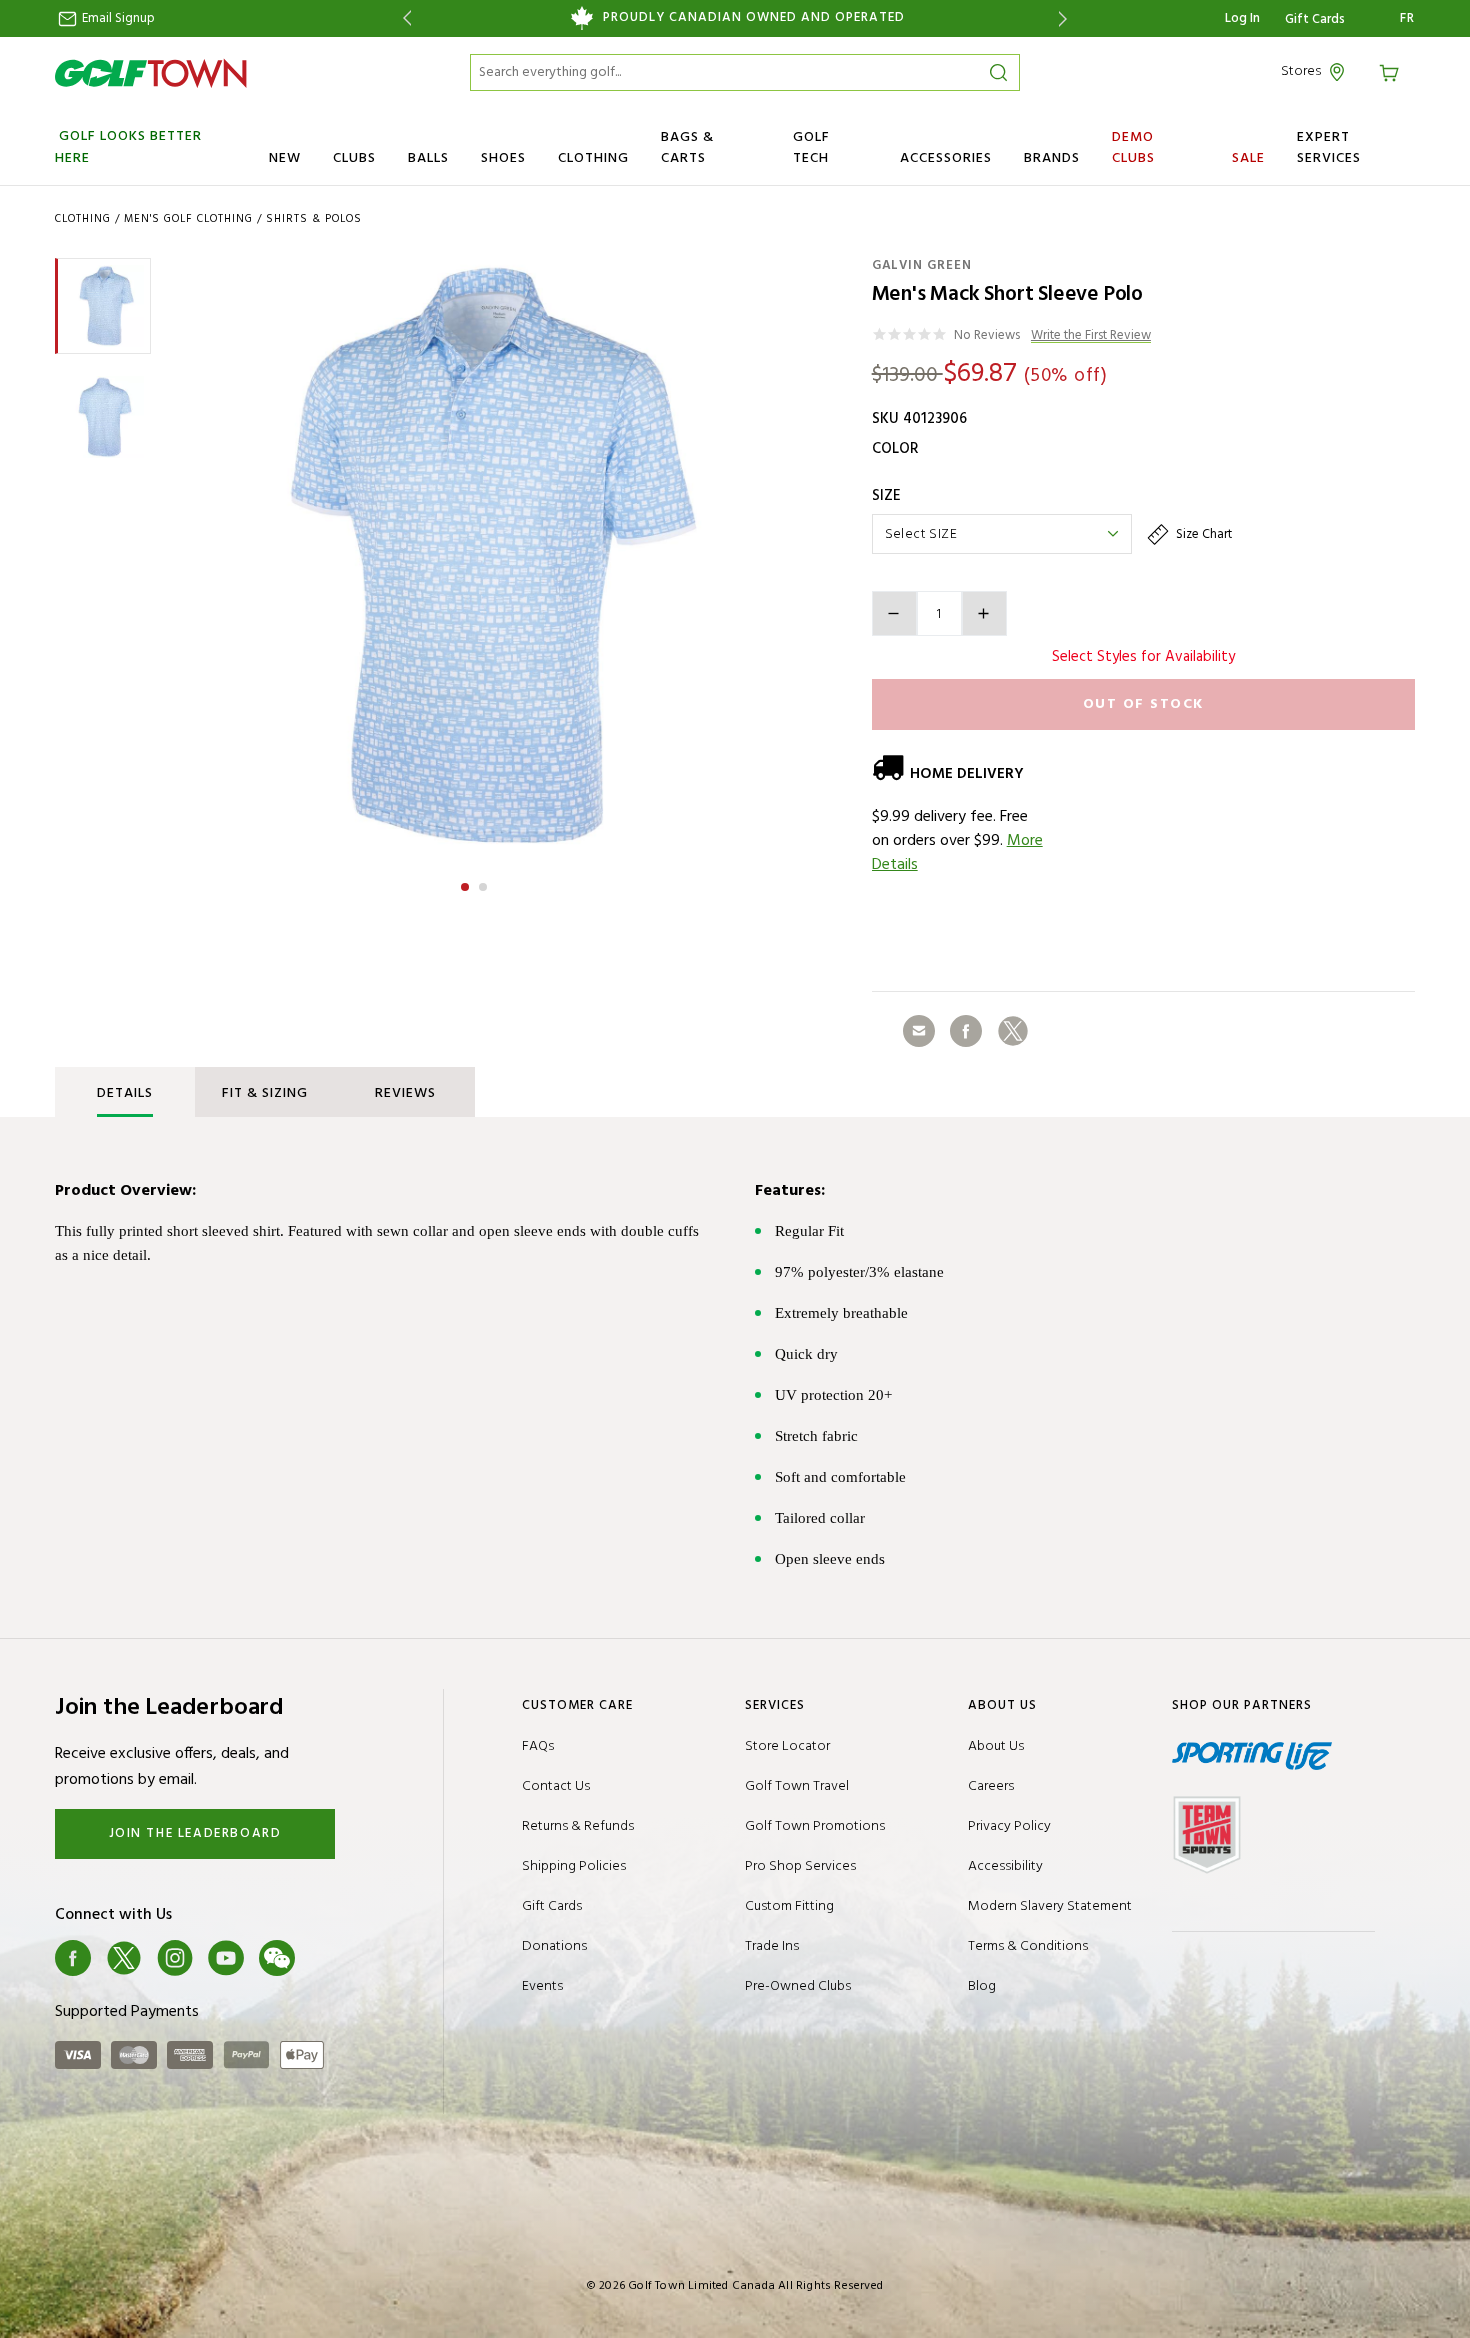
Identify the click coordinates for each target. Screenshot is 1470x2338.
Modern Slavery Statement (1050, 1906)
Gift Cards (1315, 20)
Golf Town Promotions (815, 1826)
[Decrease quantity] (894, 613)
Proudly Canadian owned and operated (754, 18)
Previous (403, 18)
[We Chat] (277, 1958)
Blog (982, 1986)
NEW (285, 158)
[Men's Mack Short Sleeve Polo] (474, 557)
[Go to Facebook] (73, 1958)
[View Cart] (1392, 71)
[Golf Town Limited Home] (151, 73)
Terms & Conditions (1028, 1946)
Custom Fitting (789, 1906)
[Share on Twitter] (1013, 1031)
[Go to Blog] (328, 1958)
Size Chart (1202, 534)
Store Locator (787, 1746)
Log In (1242, 18)
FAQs (538, 1746)
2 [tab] (485, 884)
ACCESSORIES (946, 158)
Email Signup (117, 18)
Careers (991, 1786)
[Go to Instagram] (175, 1958)
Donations (554, 1946)
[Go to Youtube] (226, 1958)
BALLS (428, 158)
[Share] (919, 1031)
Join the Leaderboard (195, 1833)
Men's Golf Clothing (188, 219)
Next (1066, 18)
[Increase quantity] (984, 613)
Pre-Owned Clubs (798, 1986)
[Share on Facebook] (966, 1031)
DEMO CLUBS (1133, 148)
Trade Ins (772, 1946)
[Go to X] (124, 1958)
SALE (1248, 158)
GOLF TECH (811, 148)
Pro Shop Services (800, 1866)
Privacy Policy (1009, 1826)
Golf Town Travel (797, 1786)
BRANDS (1052, 158)
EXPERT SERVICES (1329, 148)
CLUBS (354, 158)
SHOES (503, 158)
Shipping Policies (574, 1866)
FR (1407, 19)
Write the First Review (1091, 336)
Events (542, 1986)
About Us (996, 1746)
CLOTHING (593, 158)
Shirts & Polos (314, 219)
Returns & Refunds (578, 1826)
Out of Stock (1143, 704)
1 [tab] (467, 884)
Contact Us (556, 1786)
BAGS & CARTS (687, 148)
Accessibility (1005, 1866)
